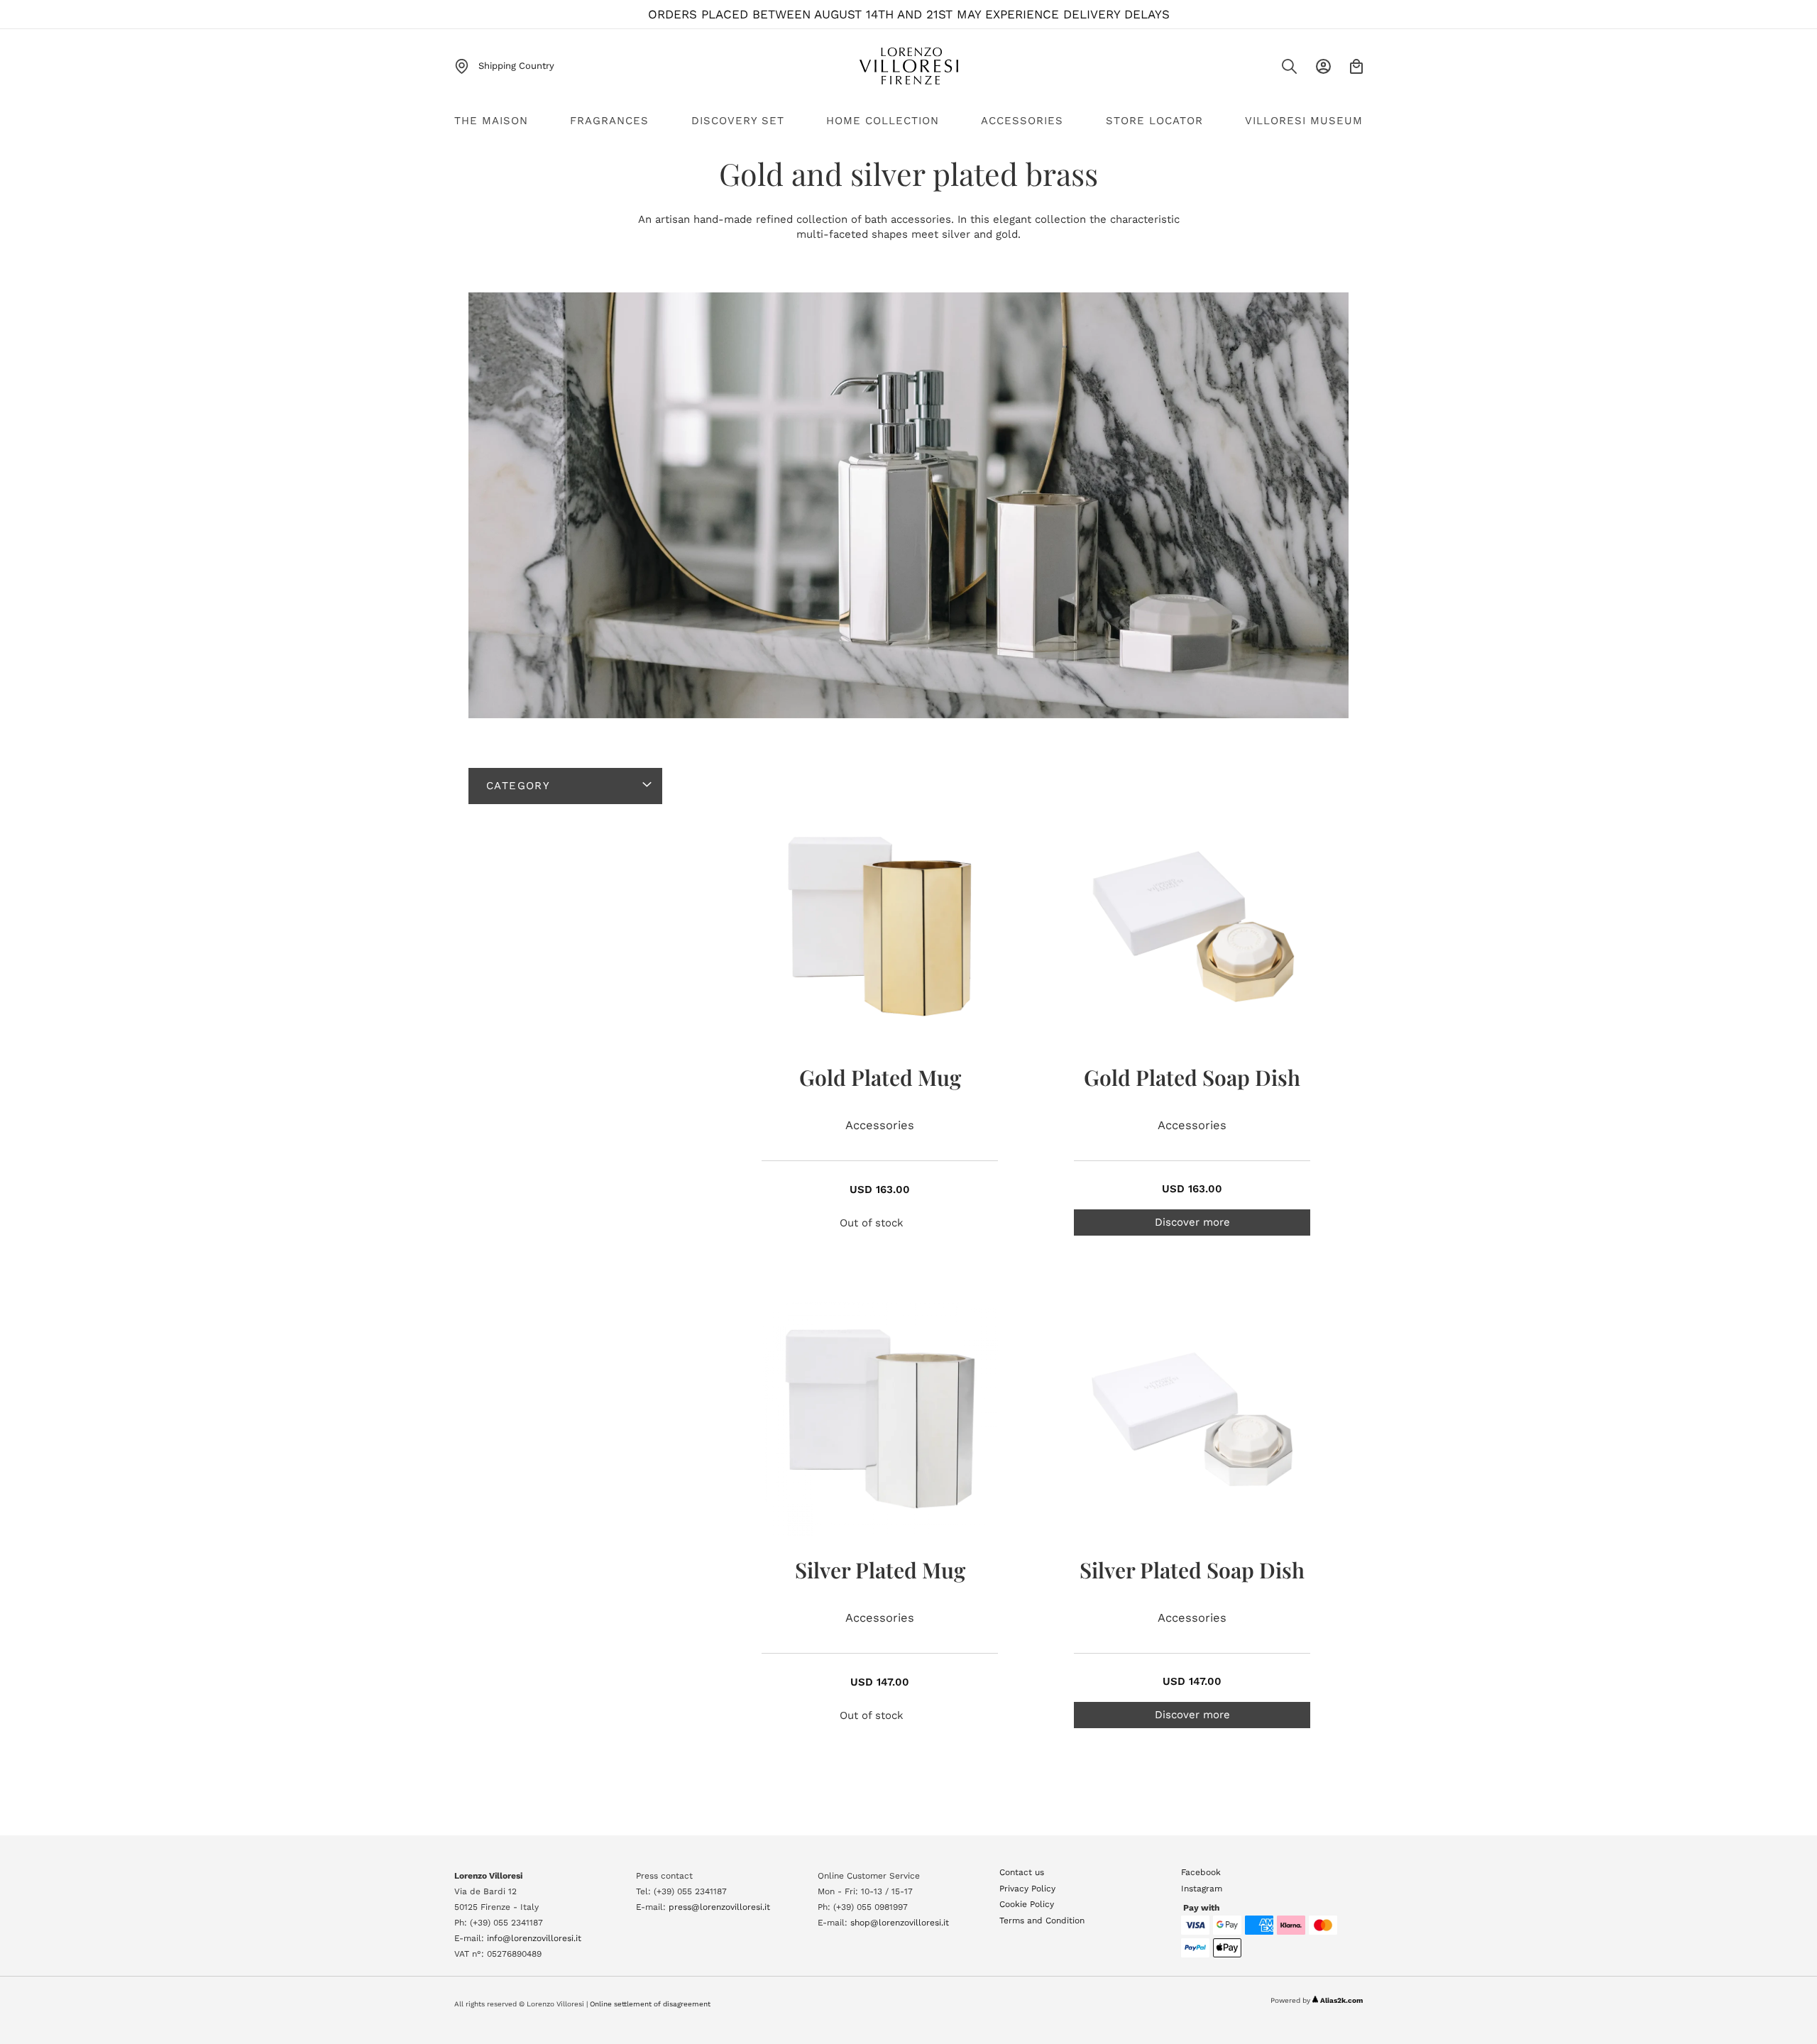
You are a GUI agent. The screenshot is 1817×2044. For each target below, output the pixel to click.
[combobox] (1260, 71)
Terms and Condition (1042, 1921)
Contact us (1022, 1872)
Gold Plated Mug (880, 1077)
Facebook (1201, 1872)
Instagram (1202, 1889)
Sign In (1323, 66)
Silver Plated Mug (880, 1570)
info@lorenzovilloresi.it (534, 1938)
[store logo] (908, 66)
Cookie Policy (1027, 1904)
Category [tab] (518, 786)
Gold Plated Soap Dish (1192, 1077)
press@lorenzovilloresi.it (719, 1907)
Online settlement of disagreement (650, 2004)
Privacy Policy (1027, 1889)
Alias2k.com (1341, 2000)
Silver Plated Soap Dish (1192, 1570)
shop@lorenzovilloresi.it (900, 1923)
